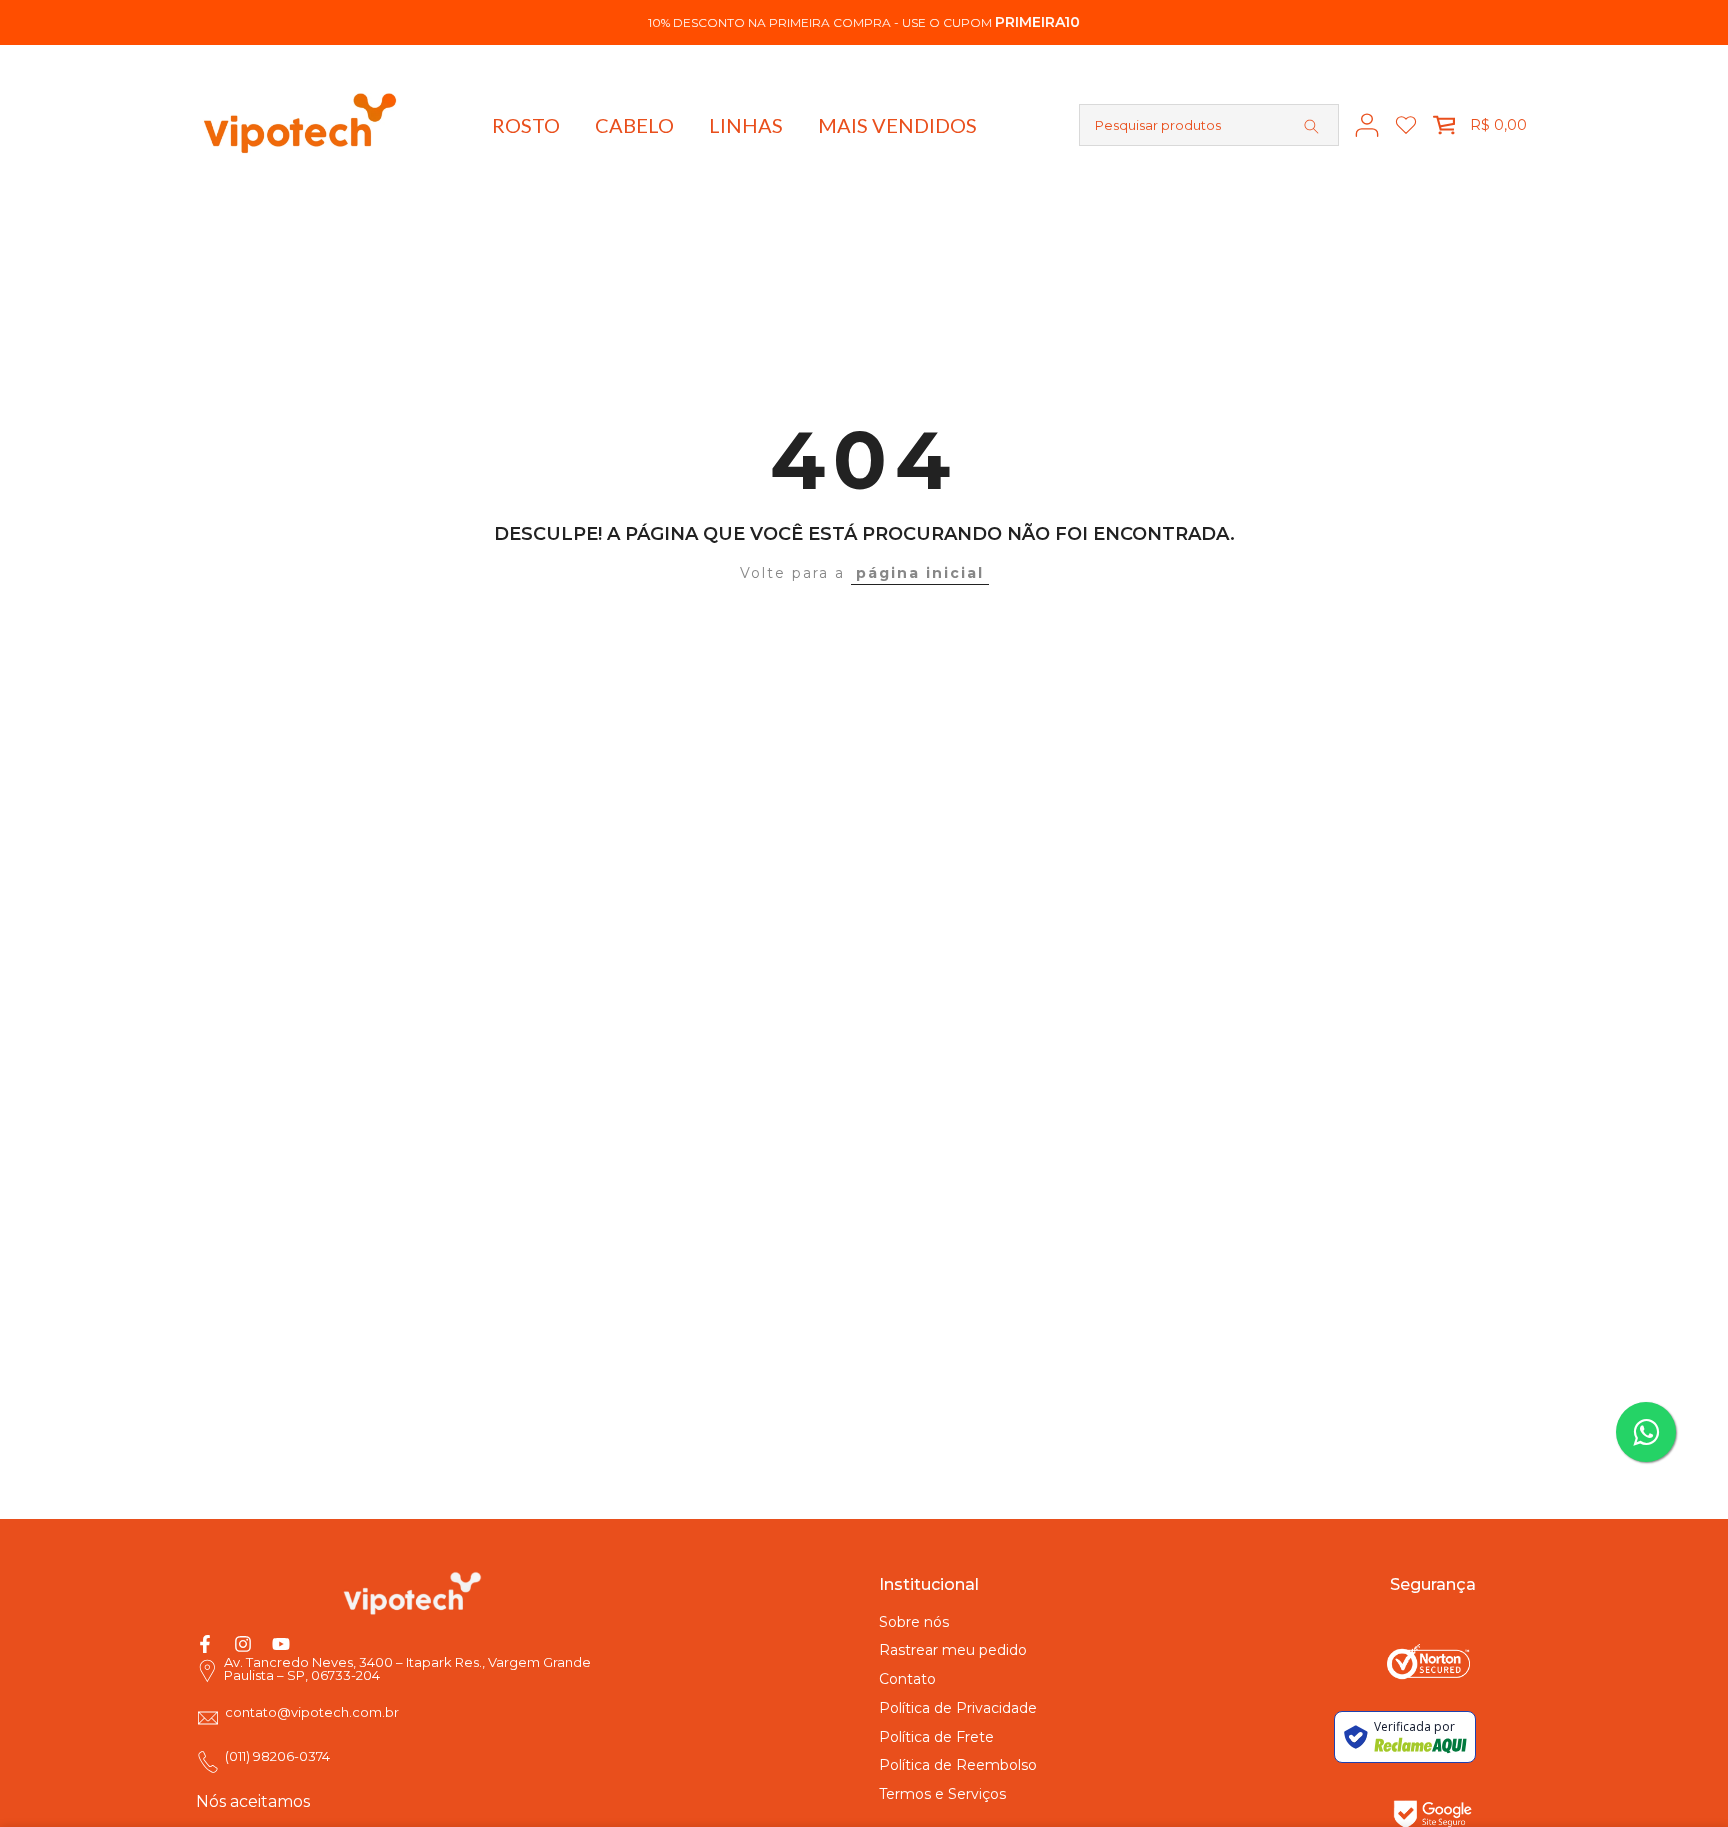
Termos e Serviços (942, 1794)
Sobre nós (914, 1622)
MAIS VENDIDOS (897, 125)
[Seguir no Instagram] (243, 1644)
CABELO (634, 125)
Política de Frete (936, 1737)
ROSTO (526, 125)
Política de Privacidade (958, 1708)
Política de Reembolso (958, 1765)
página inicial (920, 573)
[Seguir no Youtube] (281, 1644)
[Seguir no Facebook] (205, 1644)
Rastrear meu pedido (953, 1650)
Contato (907, 1679)
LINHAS (746, 125)
